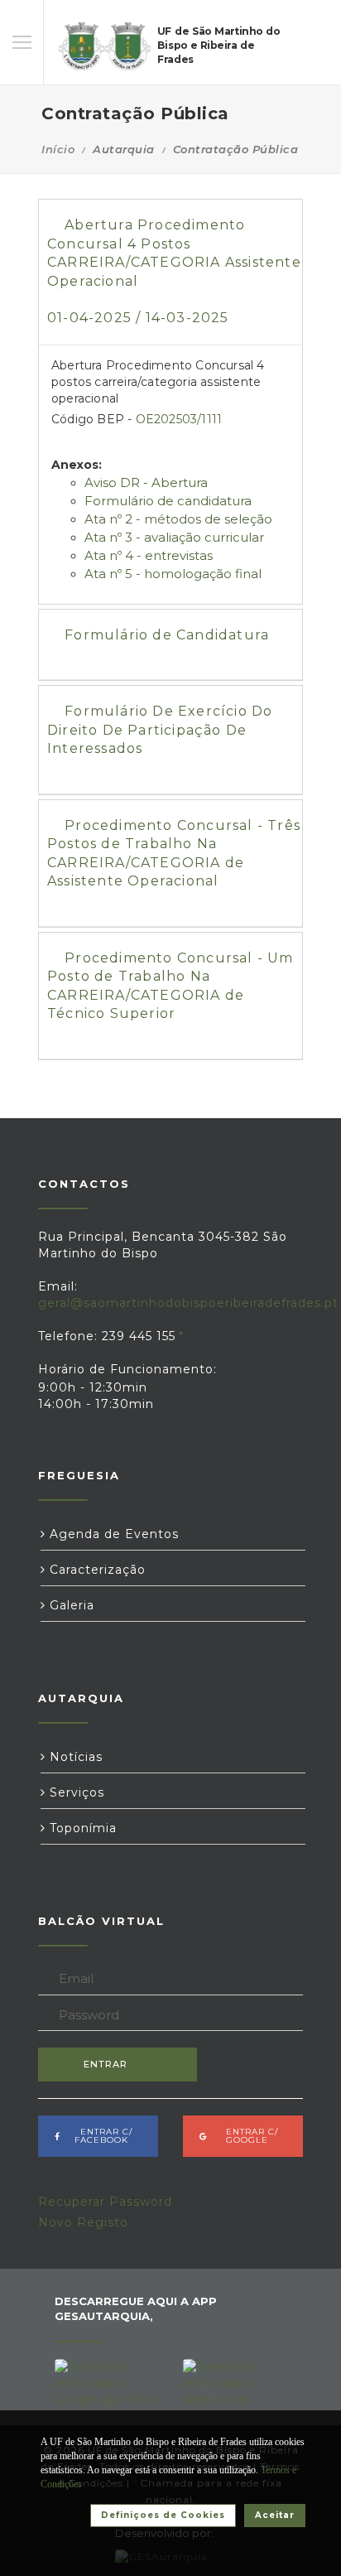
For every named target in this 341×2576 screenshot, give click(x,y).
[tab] (170, 272)
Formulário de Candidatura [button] (167, 635)
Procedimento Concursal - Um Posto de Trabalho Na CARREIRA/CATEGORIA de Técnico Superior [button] (170, 986)
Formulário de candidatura (168, 501)
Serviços (75, 1792)
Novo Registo (83, 2222)
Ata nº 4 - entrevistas (149, 555)
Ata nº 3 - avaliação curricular (174, 537)
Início (58, 149)
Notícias (74, 1757)
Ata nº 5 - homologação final (173, 574)
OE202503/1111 (179, 419)
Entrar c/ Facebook (101, 2136)
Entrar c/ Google (247, 2136)
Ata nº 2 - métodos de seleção (178, 519)
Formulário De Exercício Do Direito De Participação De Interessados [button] (160, 730)
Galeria (70, 1605)
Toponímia (81, 1828)
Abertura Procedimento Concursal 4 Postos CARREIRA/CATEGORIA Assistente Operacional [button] (174, 271)
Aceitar (275, 2515)
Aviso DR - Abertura (146, 482)
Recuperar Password (105, 2202)
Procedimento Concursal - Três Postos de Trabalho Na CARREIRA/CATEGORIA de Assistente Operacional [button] (174, 853)
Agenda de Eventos (112, 1534)
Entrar (106, 2064)
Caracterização (96, 1570)
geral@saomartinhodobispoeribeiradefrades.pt (188, 1303)
